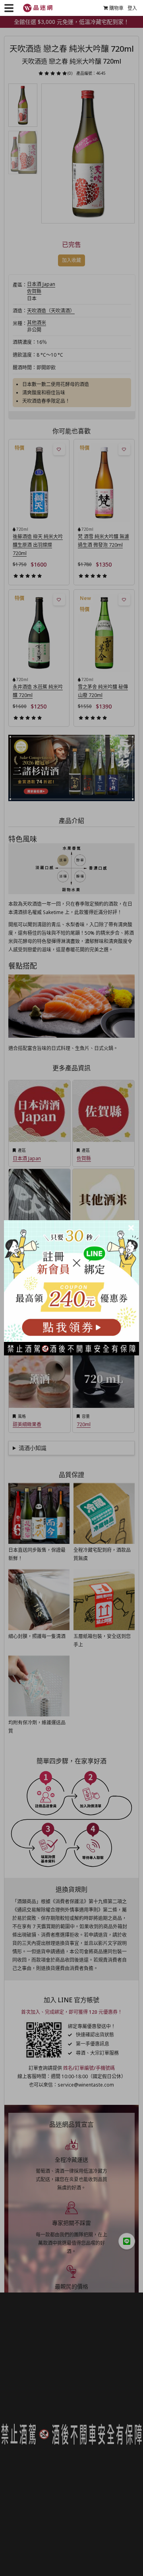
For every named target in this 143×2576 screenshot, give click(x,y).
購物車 (116, 8)
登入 (132, 8)
